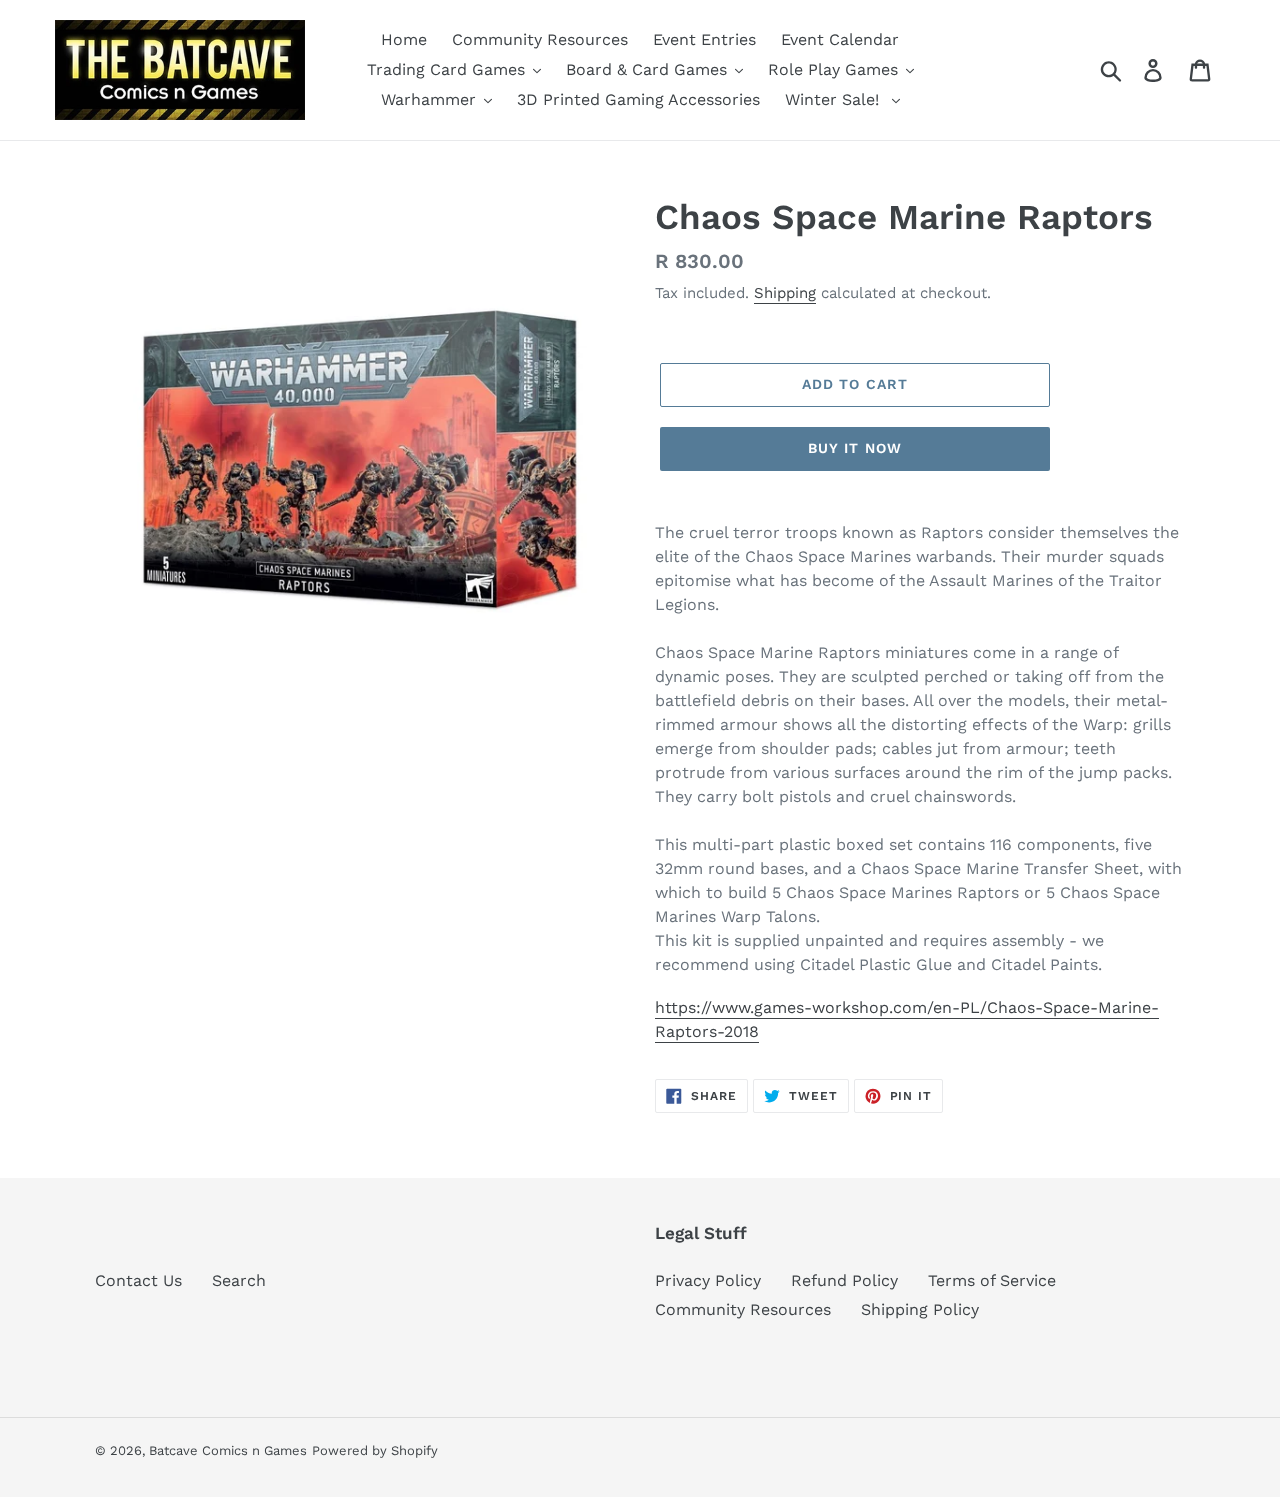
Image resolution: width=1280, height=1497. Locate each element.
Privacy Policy (708, 1280)
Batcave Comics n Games (228, 1450)
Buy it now (855, 448)
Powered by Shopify (375, 1450)
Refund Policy (844, 1280)
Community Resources (743, 1309)
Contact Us (138, 1280)
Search (239, 1280)
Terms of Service (992, 1280)
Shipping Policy (920, 1309)
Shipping (785, 293)
